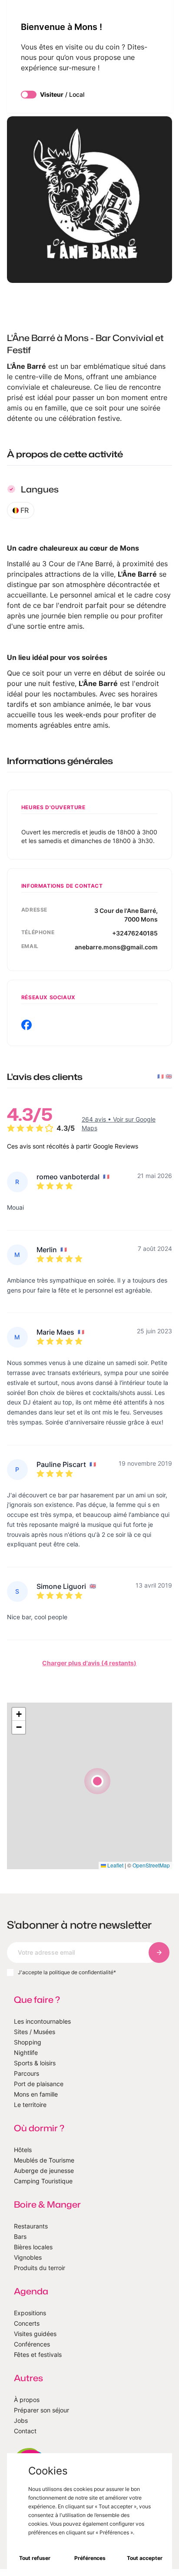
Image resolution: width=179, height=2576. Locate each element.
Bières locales (33, 2247)
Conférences (32, 2344)
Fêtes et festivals (38, 2354)
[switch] (29, 95)
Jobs (21, 2420)
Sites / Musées (35, 2032)
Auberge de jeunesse (44, 2171)
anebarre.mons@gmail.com (116, 947)
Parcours (27, 2073)
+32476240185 (135, 933)
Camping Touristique (43, 2181)
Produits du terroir (40, 2268)
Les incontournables (42, 2021)
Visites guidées (35, 2334)
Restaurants (31, 2226)
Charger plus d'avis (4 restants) (89, 1663)
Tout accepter (145, 2558)
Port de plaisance (39, 2084)
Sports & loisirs (35, 2063)
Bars (20, 2236)
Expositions (30, 2313)
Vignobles (28, 2257)
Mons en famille (36, 2094)
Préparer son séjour (41, 2410)
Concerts (27, 2323)
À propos (27, 2400)
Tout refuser (35, 2558)
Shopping (28, 2042)
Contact (25, 2431)
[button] (97, 1781)
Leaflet (115, 1865)
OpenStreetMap (151, 1865)
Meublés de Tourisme (44, 2160)
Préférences (90, 2558)
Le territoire (30, 2105)
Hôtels (23, 2150)
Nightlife (26, 2053)
